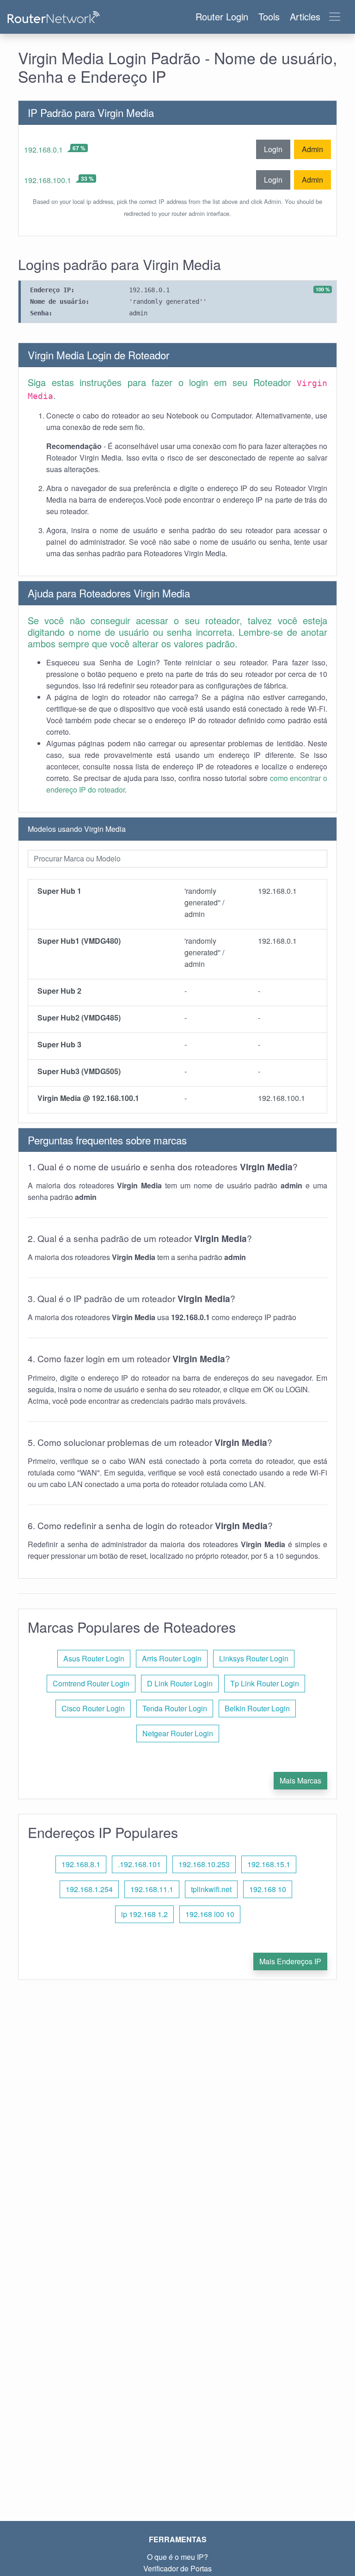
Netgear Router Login (178, 1733)
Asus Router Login (94, 1658)
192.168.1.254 (89, 1889)
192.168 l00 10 (210, 1914)
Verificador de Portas (177, 2568)
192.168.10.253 (204, 1864)
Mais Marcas (300, 1780)
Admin (312, 149)
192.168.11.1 (152, 1889)
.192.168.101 (139, 1864)
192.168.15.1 (269, 1864)
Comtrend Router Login (91, 1683)
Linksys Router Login (254, 1658)
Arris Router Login (172, 1658)
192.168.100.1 (48, 180)
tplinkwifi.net (211, 1889)
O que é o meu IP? (177, 2557)
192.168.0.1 (43, 150)
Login (273, 149)
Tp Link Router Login (265, 1683)
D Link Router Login (180, 1683)
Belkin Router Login (257, 1708)
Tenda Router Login (175, 1708)
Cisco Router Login (93, 1708)
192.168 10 (268, 1889)
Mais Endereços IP (290, 1961)
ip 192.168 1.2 (144, 1914)
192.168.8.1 (81, 1864)
